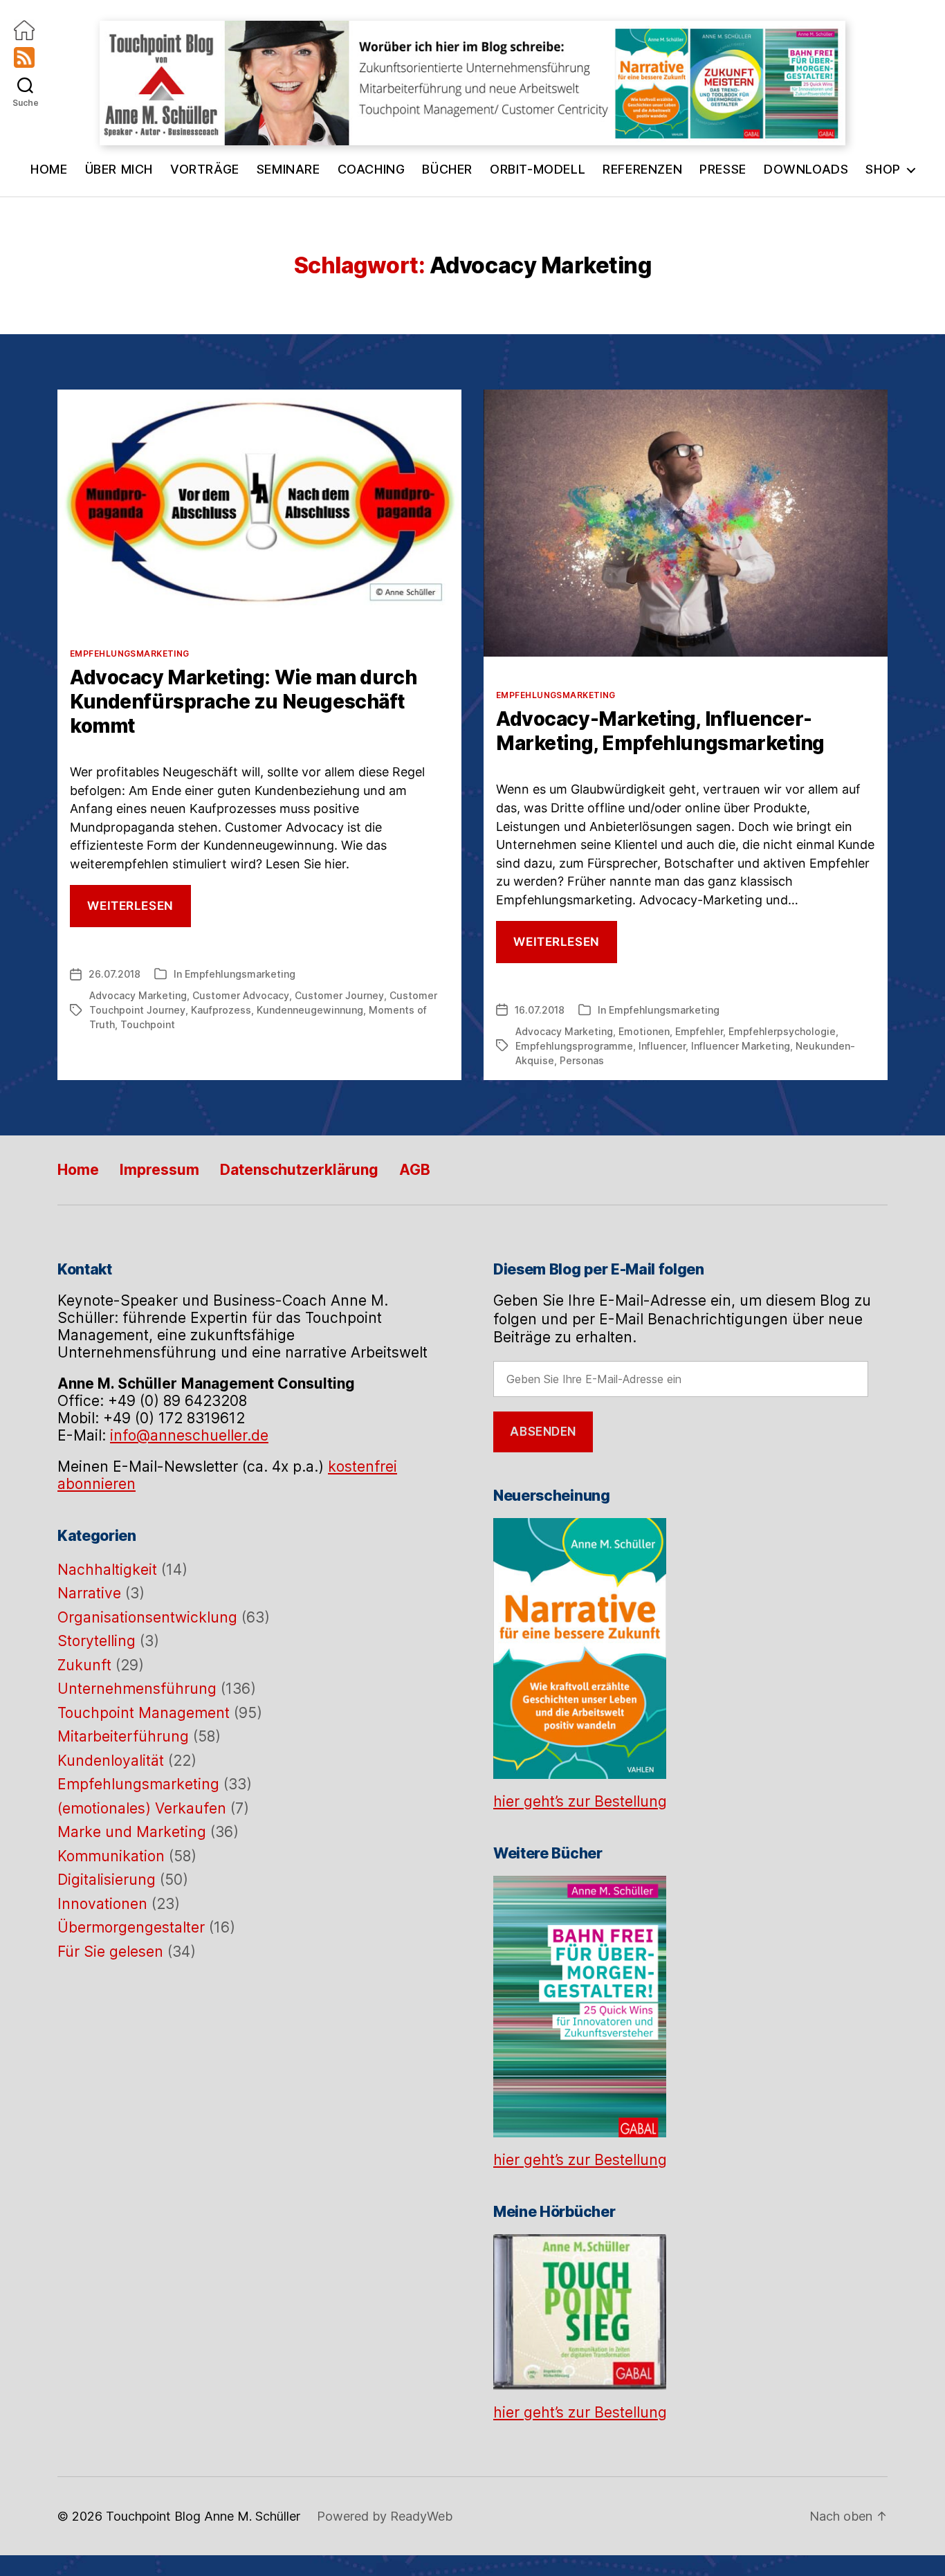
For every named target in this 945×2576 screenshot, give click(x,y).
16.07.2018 (540, 1010)
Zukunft (84, 1665)
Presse (723, 169)
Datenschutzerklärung (299, 1170)
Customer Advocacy (241, 995)
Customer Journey (339, 995)
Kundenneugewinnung (310, 1010)
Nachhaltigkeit (107, 1570)
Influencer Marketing (741, 1046)
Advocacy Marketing (138, 995)
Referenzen (642, 169)
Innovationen (102, 1904)
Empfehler (699, 1031)
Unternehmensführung (137, 1689)
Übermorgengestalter (131, 1927)
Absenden (543, 1432)
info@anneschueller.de (189, 1435)
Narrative (89, 1593)
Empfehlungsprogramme (574, 1046)
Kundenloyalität (111, 1761)
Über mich (119, 169)
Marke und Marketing (132, 1832)
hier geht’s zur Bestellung (580, 1801)
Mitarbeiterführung (123, 1736)
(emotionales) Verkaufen (142, 1808)
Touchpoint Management (144, 1713)
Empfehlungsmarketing (130, 654)
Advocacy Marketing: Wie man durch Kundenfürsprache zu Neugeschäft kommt (243, 702)
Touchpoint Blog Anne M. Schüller (203, 2516)
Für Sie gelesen (110, 1952)
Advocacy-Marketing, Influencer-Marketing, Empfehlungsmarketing (660, 731)
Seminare (288, 169)
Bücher (447, 169)
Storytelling (97, 1641)
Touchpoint (148, 1024)
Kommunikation (111, 1856)
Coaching (371, 169)
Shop (883, 169)
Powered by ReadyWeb (385, 2516)
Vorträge (205, 169)
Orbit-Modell (538, 169)
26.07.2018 (114, 974)
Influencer (662, 1046)
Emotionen (644, 1031)
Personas (582, 1060)
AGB (415, 1170)
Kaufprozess (221, 1010)
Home (49, 169)
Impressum (159, 1170)
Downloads (806, 169)
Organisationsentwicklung (147, 1617)
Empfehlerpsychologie (782, 1031)
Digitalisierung (107, 1880)
